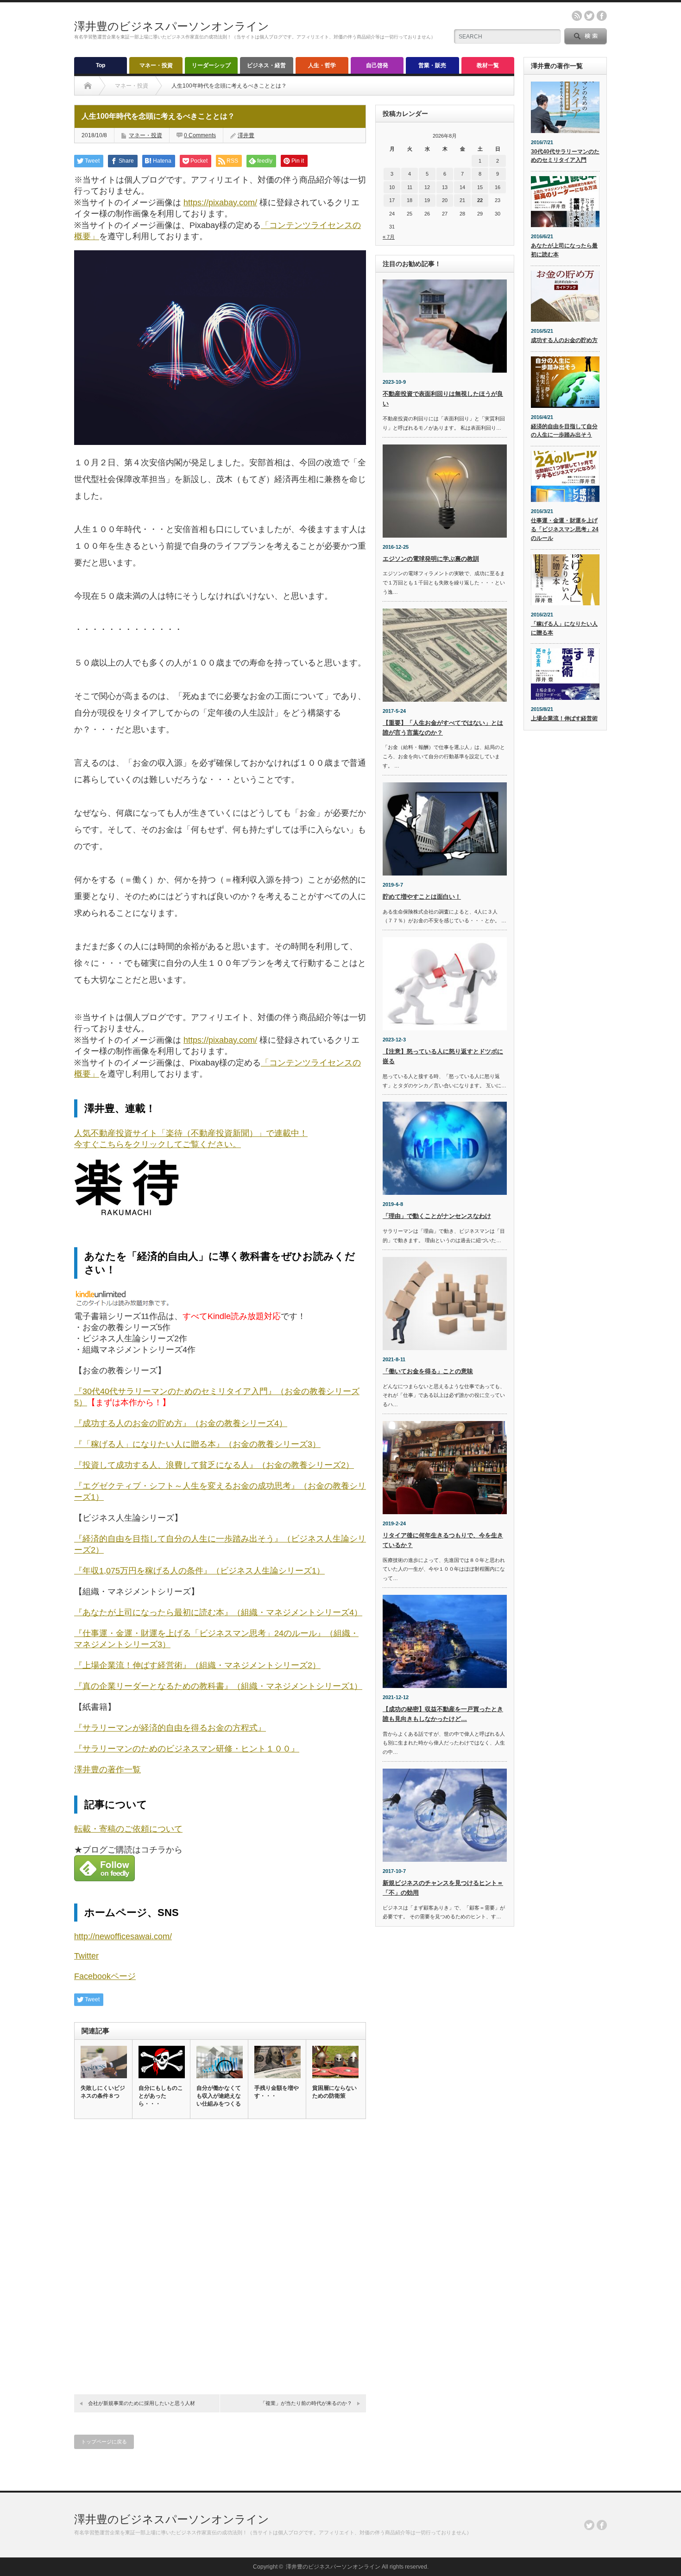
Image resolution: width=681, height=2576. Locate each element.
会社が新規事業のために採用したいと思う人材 (142, 2403)
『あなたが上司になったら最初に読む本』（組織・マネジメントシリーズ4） (218, 1612)
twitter (589, 16)
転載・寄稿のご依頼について (128, 1829)
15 (480, 187)
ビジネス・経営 (266, 65)
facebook (602, 16)
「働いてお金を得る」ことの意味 (428, 1371)
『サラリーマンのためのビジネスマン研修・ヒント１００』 (187, 1749)
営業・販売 (432, 65)
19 (427, 200)
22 (480, 200)
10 (392, 187)
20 (445, 200)
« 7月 (389, 237)
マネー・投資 (156, 65)
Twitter (86, 1956)
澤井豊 (246, 135)
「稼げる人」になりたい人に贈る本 (564, 628)
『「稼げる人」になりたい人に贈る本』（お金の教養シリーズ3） (197, 1444)
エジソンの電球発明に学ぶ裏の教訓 (431, 559)
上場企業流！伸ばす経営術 (564, 718)
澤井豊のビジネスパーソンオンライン (172, 26)
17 (392, 200)
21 (462, 200)
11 (410, 187)
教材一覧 (488, 65)
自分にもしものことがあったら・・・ (161, 2096)
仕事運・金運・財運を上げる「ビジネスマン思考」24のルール (565, 529)
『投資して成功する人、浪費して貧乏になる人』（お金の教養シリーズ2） (214, 1465)
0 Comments (200, 135)
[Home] (88, 86)
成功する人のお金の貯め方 (564, 340)
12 (427, 187)
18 (410, 200)
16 (498, 187)
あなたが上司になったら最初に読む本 (564, 250)
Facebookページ (105, 1976)
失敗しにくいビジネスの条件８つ (103, 2092)
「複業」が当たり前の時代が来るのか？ (306, 2403)
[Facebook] (602, 2525)
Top (101, 65)
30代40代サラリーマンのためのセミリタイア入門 (565, 156)
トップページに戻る (104, 2442)
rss (577, 16)
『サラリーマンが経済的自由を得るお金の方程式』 (170, 1728)
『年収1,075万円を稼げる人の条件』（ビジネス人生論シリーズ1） (199, 1571)
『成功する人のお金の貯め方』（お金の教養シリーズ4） (181, 1423)
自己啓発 (377, 65)
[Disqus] (220, 2254)
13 (445, 187)
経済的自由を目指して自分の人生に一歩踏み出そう (564, 431)
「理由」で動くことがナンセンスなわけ (437, 1216)
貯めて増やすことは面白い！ (422, 897)
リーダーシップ (211, 65)
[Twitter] (589, 2525)
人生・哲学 (322, 65)
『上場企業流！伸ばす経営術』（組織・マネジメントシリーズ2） (197, 1665)
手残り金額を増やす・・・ (277, 2092)
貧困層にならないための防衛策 (334, 2092)
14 (462, 187)
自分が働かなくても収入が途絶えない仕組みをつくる (219, 2096)
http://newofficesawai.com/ (123, 1936)
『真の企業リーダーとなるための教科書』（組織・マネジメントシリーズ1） (218, 1686)
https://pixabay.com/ (220, 203)
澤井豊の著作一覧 (107, 1770)
